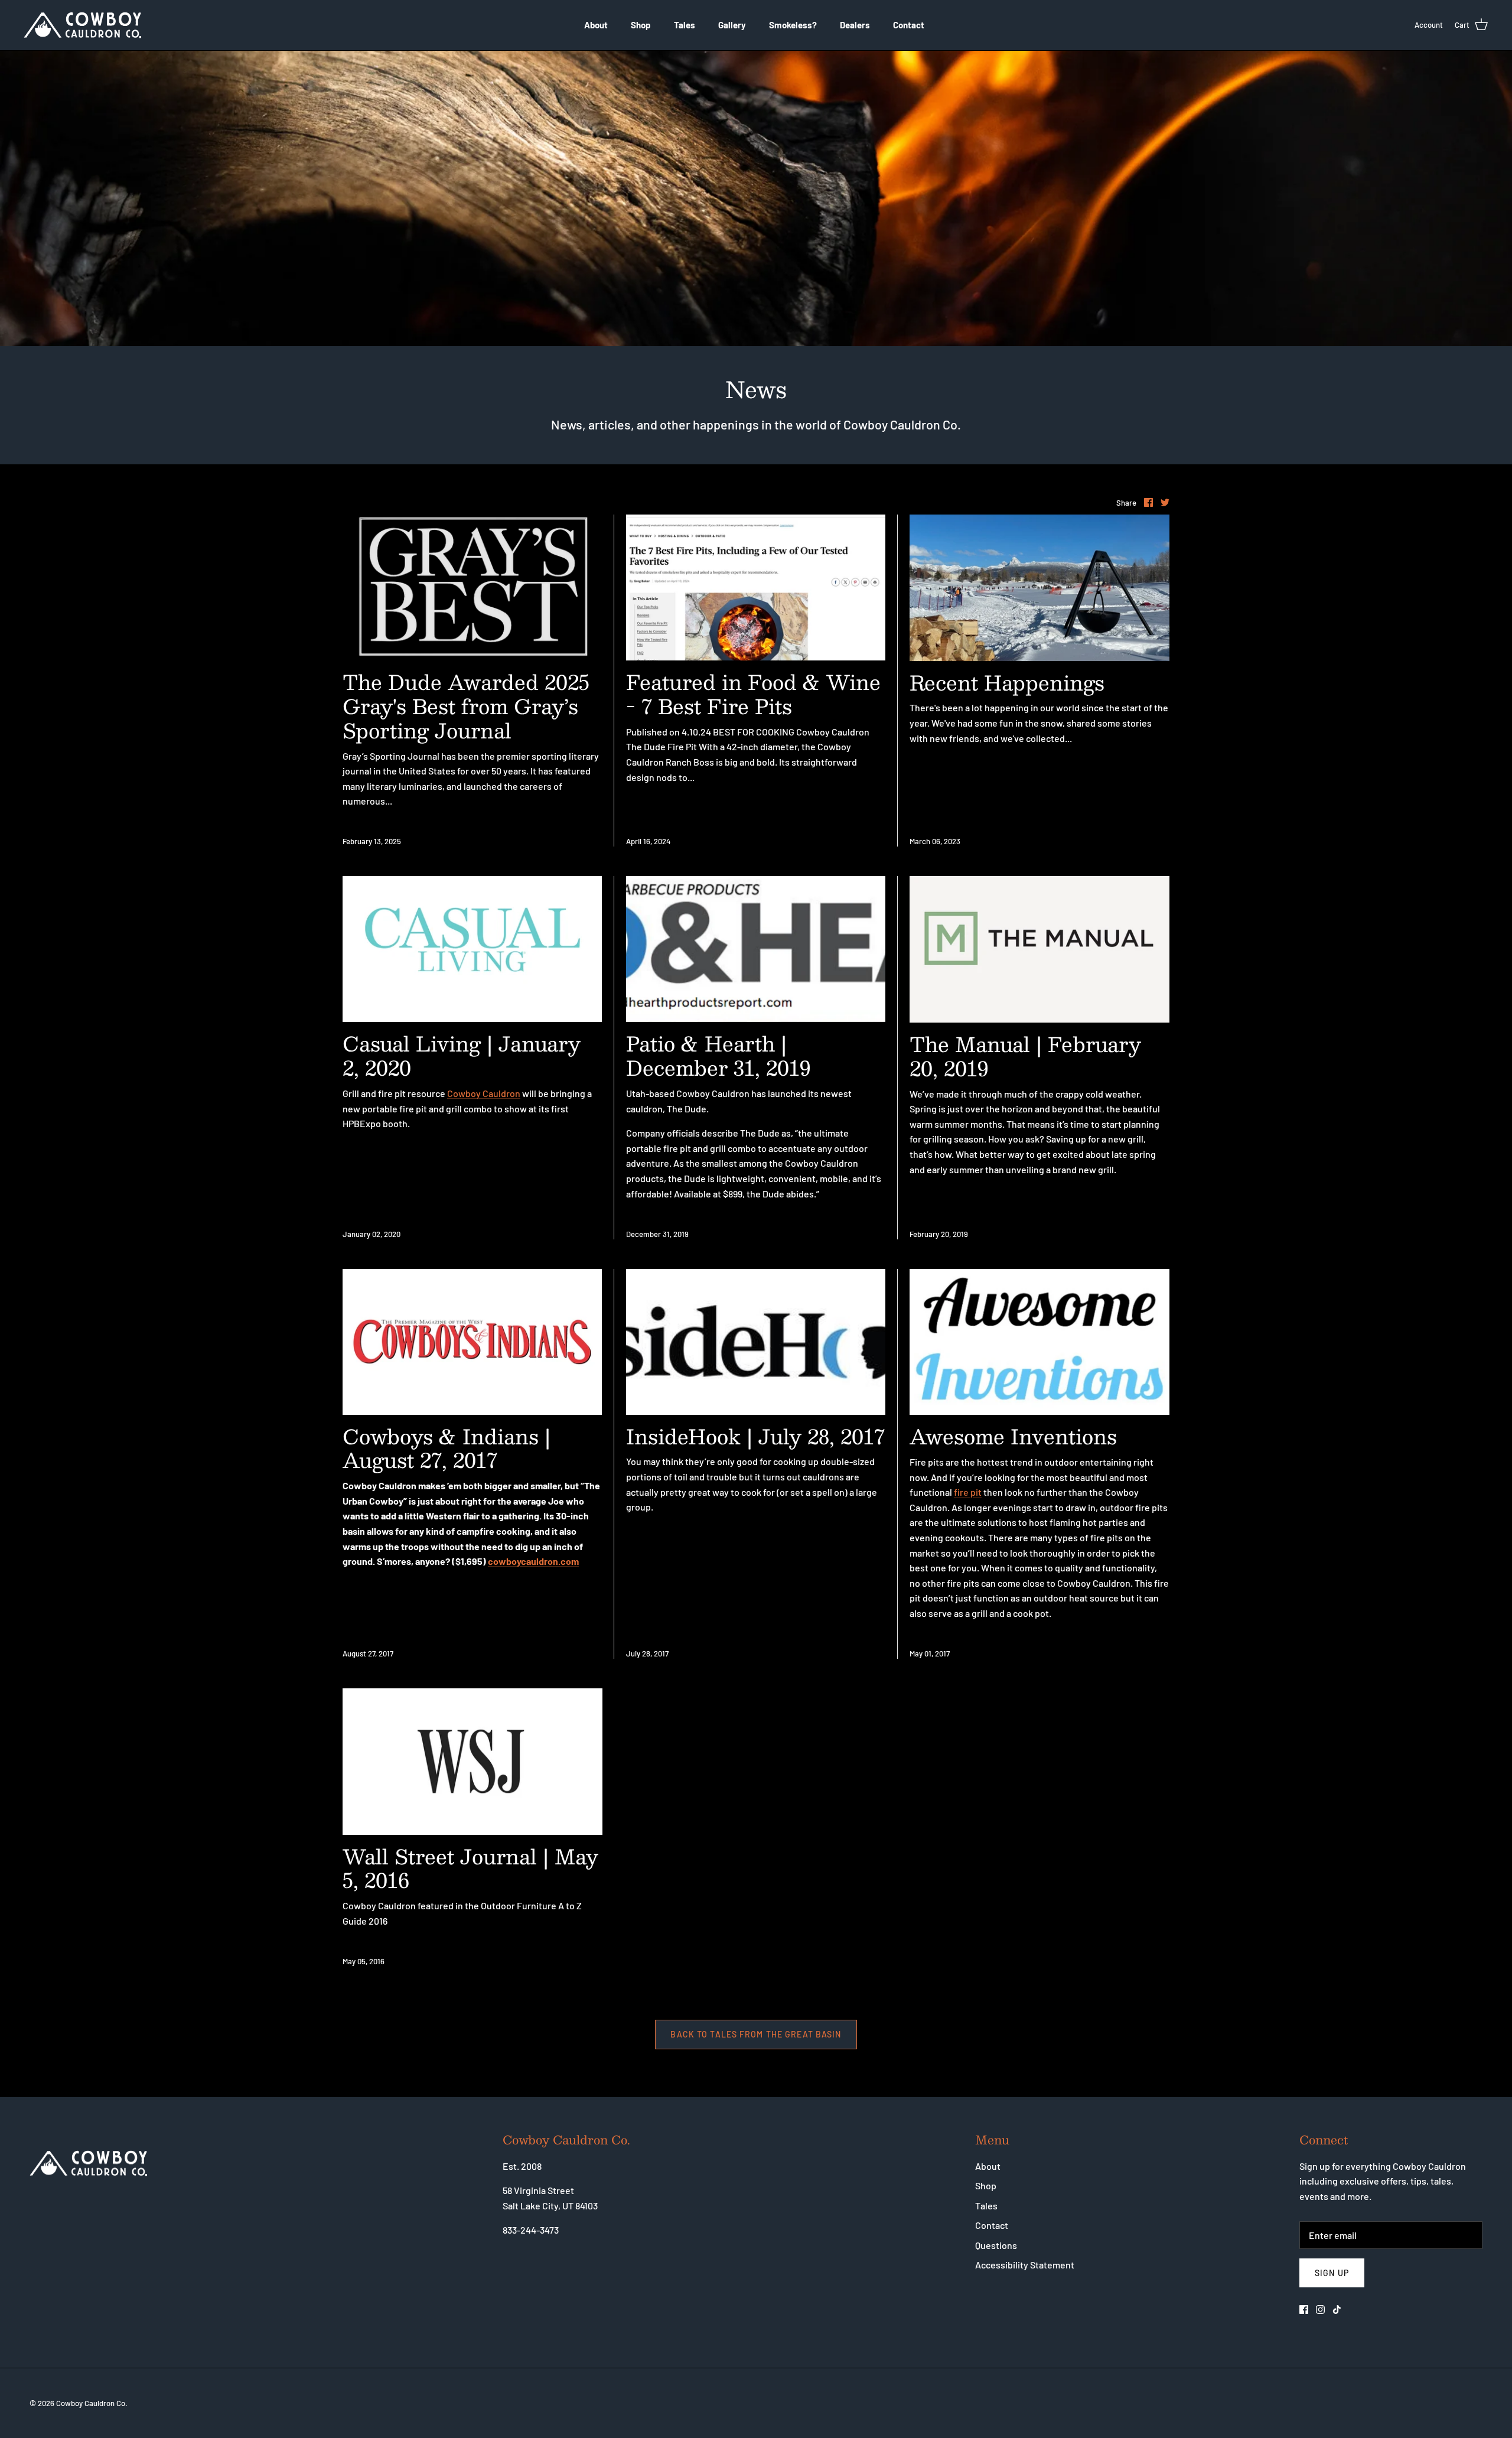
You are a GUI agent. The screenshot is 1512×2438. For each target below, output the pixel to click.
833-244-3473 (531, 2230)
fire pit (968, 1492)
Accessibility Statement (1025, 2265)
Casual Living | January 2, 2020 (462, 1055)
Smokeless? (793, 25)
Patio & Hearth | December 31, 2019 (718, 1055)
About (596, 25)
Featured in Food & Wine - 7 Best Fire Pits (753, 694)
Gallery (732, 25)
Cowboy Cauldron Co (91, 2403)
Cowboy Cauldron (484, 1093)
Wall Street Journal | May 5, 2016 (470, 1868)
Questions (996, 2245)
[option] (756, 198)
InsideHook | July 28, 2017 (755, 1436)
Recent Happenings (1007, 682)
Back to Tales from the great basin (756, 2034)
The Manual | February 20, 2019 (1025, 1056)
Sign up (1332, 2273)
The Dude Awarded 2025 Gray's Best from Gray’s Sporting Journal (466, 706)
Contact (909, 25)
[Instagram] (1320, 2310)
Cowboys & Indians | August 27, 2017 (447, 1448)
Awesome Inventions (1013, 1436)
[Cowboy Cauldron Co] (83, 25)
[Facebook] (1304, 2310)
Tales (685, 25)
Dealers (855, 25)
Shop (641, 25)
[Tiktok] (1337, 2310)
